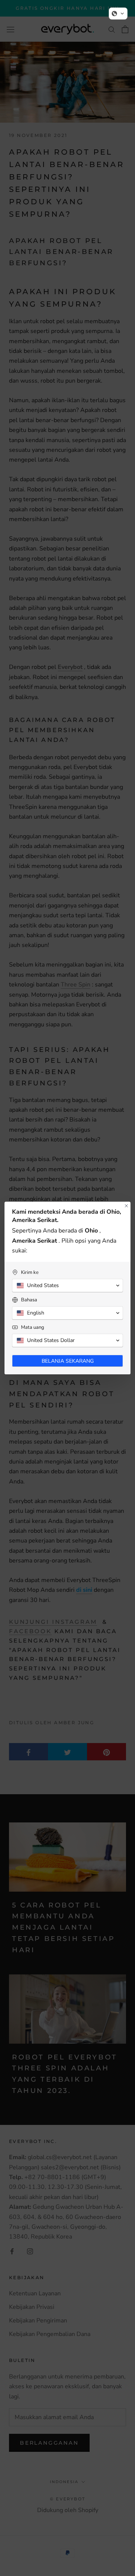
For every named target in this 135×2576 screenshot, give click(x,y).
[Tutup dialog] (126, 1206)
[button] (118, 14)
